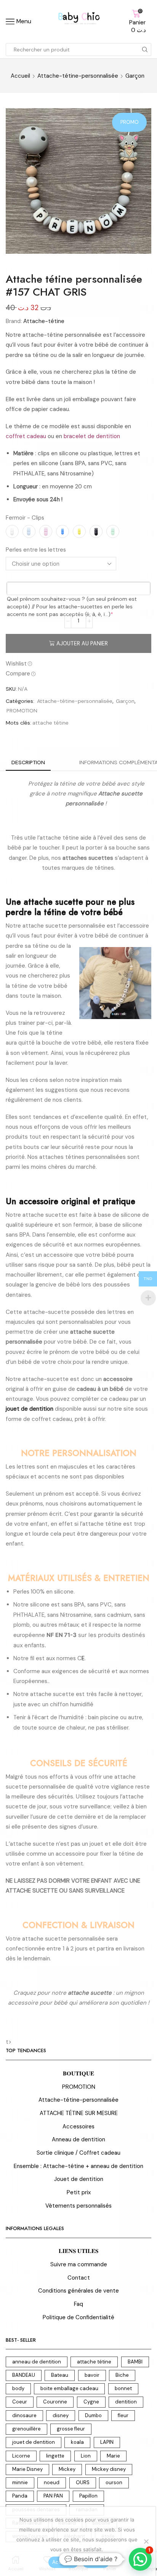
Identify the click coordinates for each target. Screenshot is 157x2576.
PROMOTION (22, 710)
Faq (78, 2304)
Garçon (135, 76)
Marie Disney (27, 2469)
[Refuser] (146, 2541)
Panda (20, 2496)
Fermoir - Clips (25, 518)
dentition (126, 2402)
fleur (123, 2415)
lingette (55, 2456)
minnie (20, 2482)
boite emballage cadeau (69, 2388)
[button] (140, 2559)
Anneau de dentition (78, 2139)
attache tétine (50, 723)
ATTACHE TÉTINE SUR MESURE (79, 2113)
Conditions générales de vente (78, 2291)
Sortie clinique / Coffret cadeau (78, 2153)
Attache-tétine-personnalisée (78, 76)
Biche (122, 2375)
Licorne (21, 2456)
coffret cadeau (26, 436)
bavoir (92, 2375)
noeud (52, 2482)
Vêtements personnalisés (78, 2206)
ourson (114, 2482)
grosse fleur (71, 2429)
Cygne (91, 2402)
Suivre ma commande (79, 2264)
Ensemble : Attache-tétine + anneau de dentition (78, 2166)
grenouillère (26, 2429)
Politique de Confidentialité (78, 2317)
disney (61, 2415)
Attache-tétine (44, 321)
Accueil (20, 76)
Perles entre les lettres (36, 550)
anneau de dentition (37, 2362)
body (18, 2388)
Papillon (88, 2496)
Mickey (67, 2469)
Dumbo (93, 2415)
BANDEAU (24, 2375)
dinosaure (24, 2415)
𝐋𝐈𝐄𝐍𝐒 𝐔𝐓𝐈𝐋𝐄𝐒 (78, 2251)
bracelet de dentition (92, 436)
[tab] (28, 762)
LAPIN (107, 2442)
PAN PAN (53, 2496)
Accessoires (78, 2126)
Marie (113, 2456)
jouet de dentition (34, 2442)
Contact (79, 2278)
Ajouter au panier (82, 643)
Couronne (55, 2402)
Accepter (63, 2562)
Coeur (20, 2402)
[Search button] (145, 50)
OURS (83, 2482)
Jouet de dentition (79, 2179)
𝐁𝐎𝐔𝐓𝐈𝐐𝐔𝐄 (78, 2074)
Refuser (96, 2562)
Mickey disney (109, 2469)
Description (28, 762)
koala (77, 2442)
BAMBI (135, 2362)
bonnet (123, 2388)
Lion (86, 2456)
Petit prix (79, 2192)
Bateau (60, 2375)
